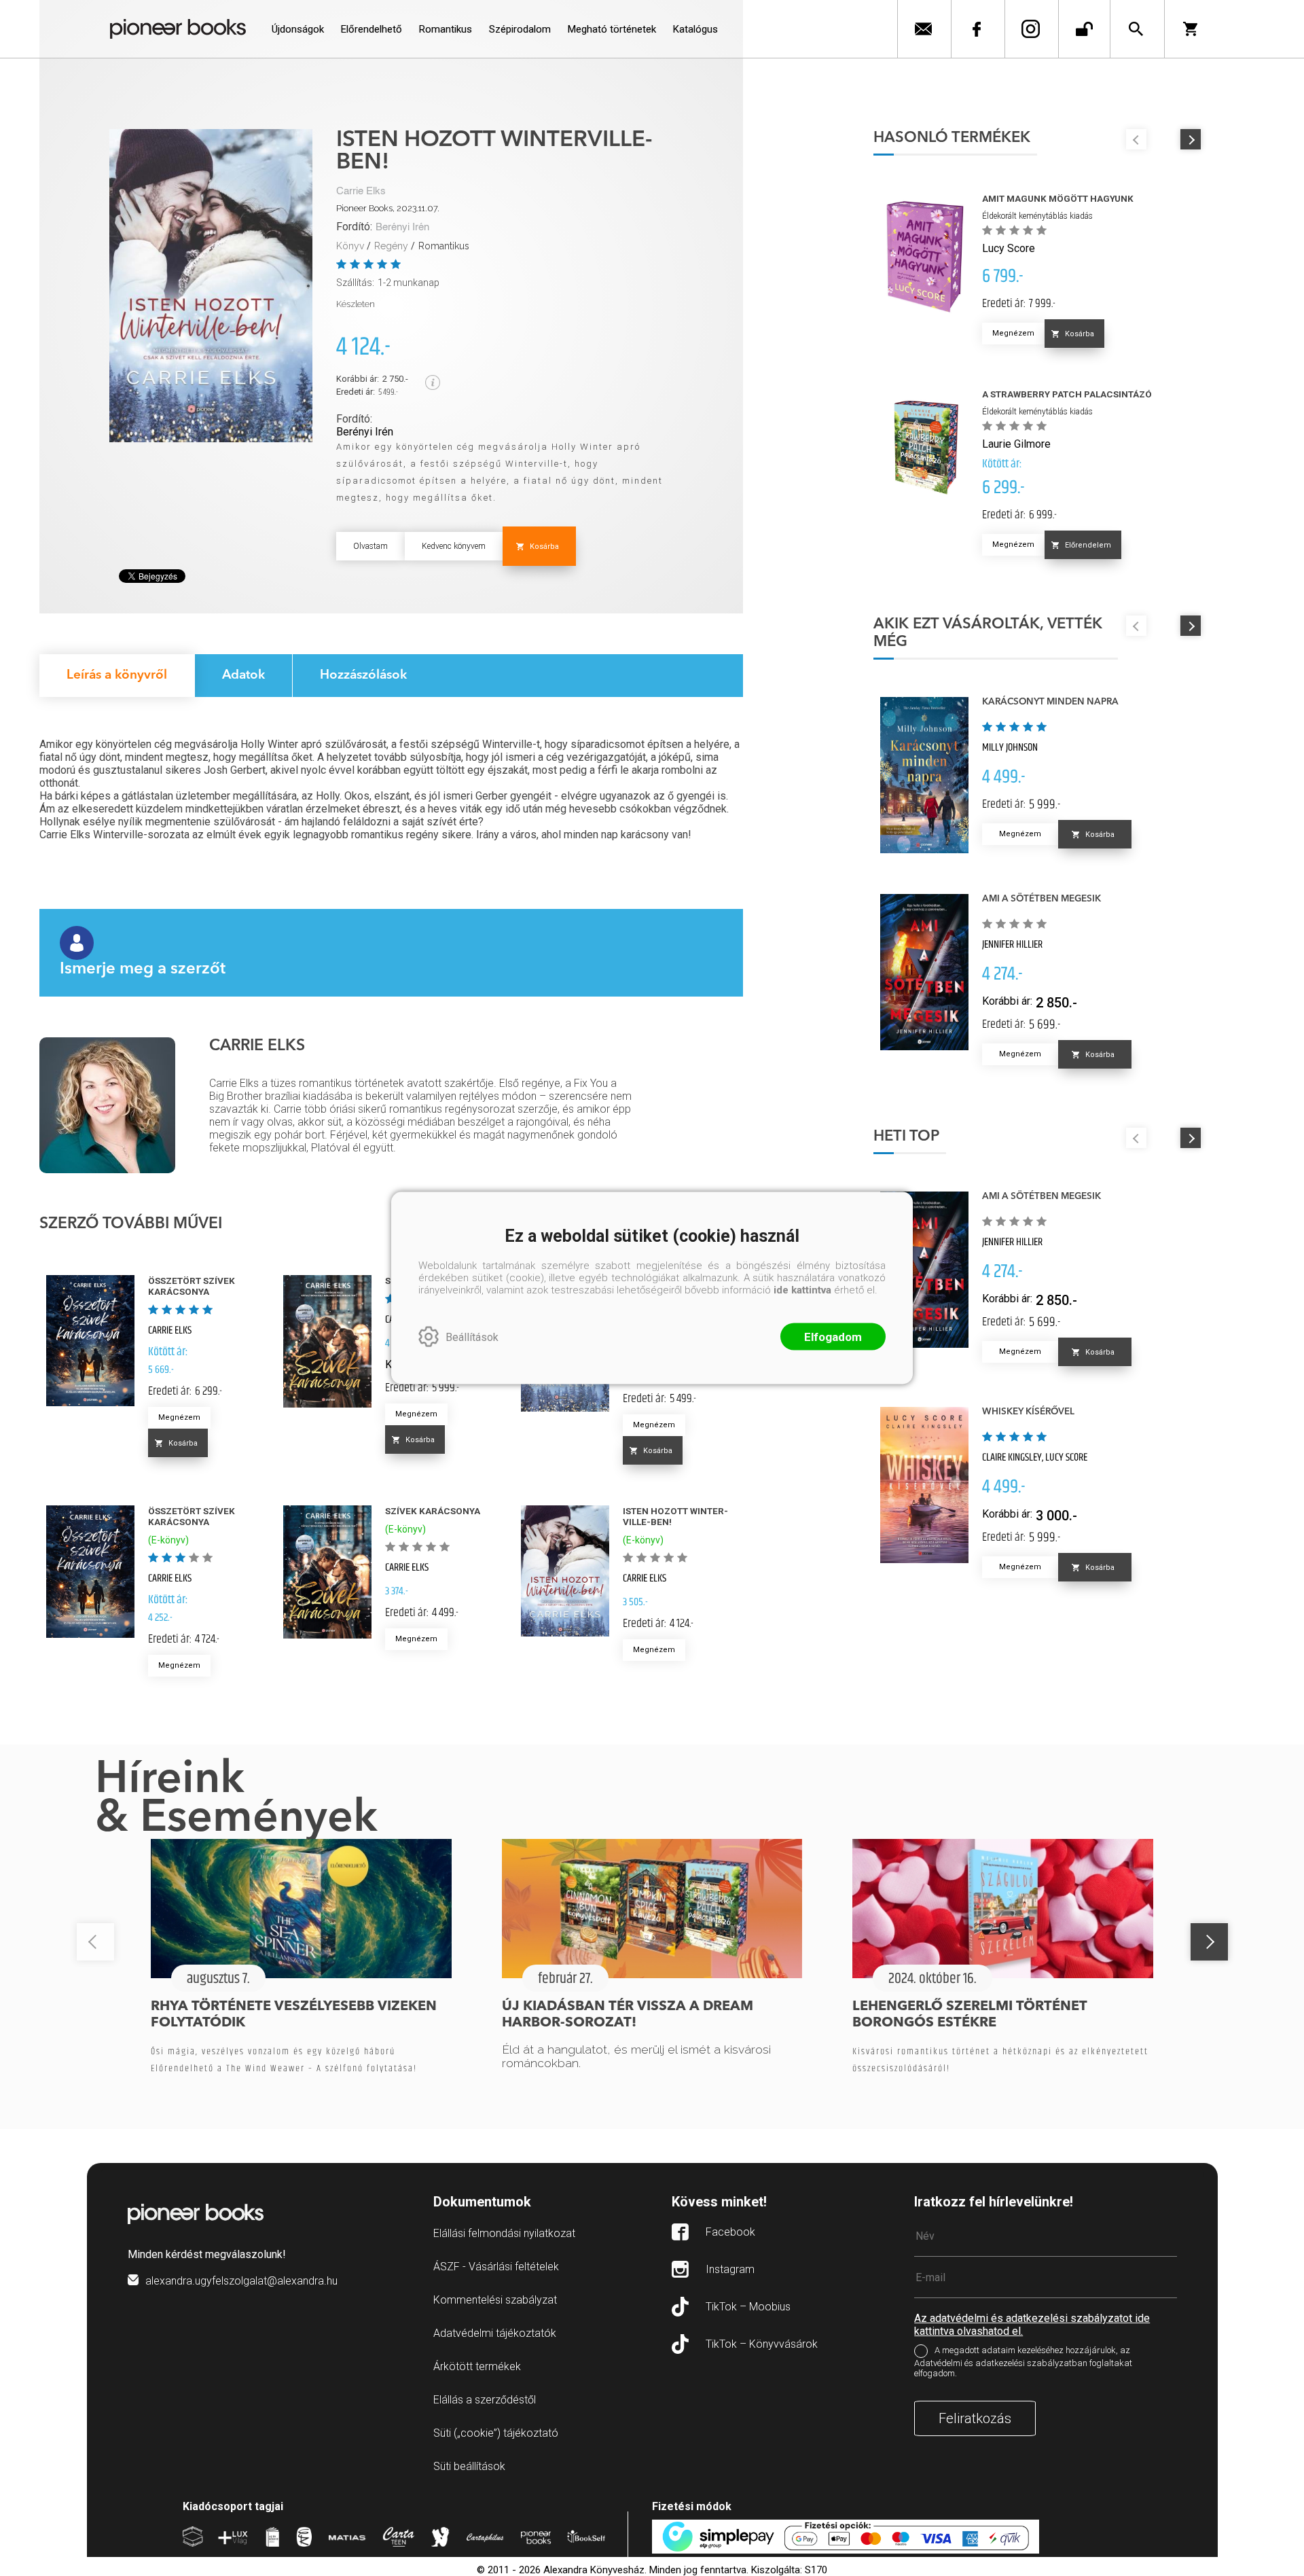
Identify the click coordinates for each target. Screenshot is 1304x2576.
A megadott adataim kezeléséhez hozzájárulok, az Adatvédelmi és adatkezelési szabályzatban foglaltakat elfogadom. (1023, 2362)
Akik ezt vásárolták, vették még (988, 633)
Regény (391, 246)
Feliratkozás (975, 2418)
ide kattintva (802, 1290)
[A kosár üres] (1195, 29)
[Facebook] (976, 29)
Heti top (906, 1137)
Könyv (350, 246)
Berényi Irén (402, 227)
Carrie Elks (361, 191)
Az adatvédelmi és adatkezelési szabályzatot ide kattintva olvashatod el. (1032, 2325)
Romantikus (444, 246)
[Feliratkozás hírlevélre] (923, 29)
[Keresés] (1136, 29)
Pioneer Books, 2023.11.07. (388, 208)
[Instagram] (1030, 29)
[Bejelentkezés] (1084, 29)
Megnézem (179, 1417)
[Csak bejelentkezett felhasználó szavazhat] (343, 264)
